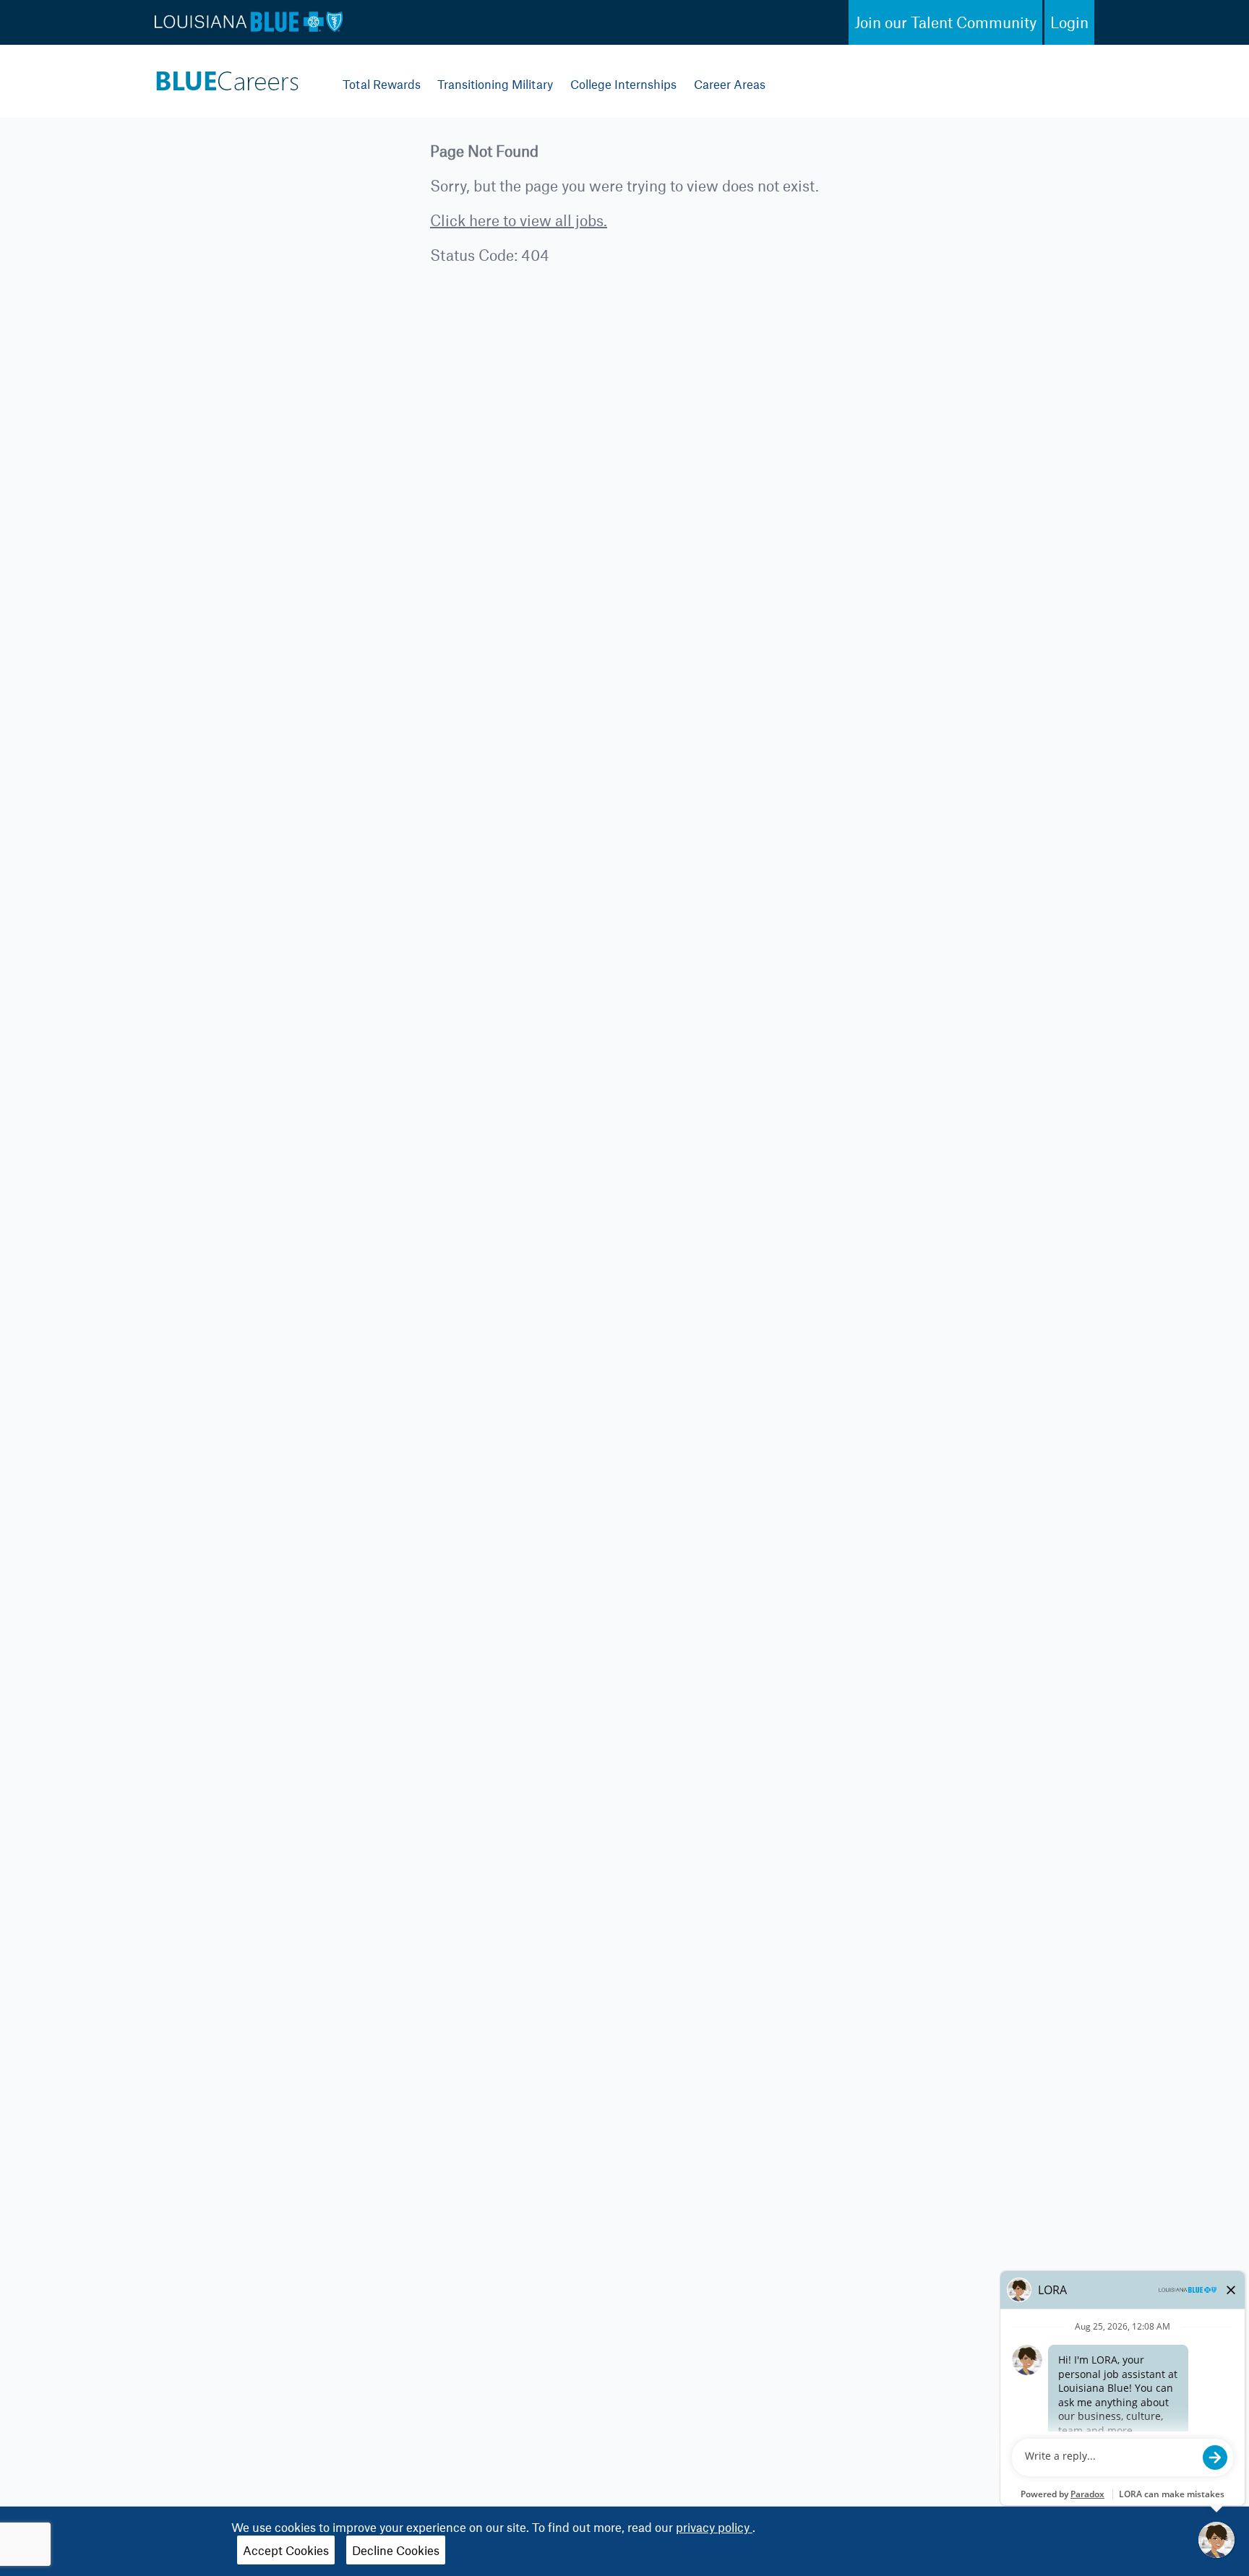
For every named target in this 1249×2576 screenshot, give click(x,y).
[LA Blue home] (227, 77)
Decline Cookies (396, 2550)
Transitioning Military (495, 84)
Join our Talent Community (945, 22)
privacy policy (714, 2527)
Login (1069, 22)
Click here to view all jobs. (519, 220)
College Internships (623, 84)
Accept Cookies (286, 2550)
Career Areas (730, 84)
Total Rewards (382, 84)
